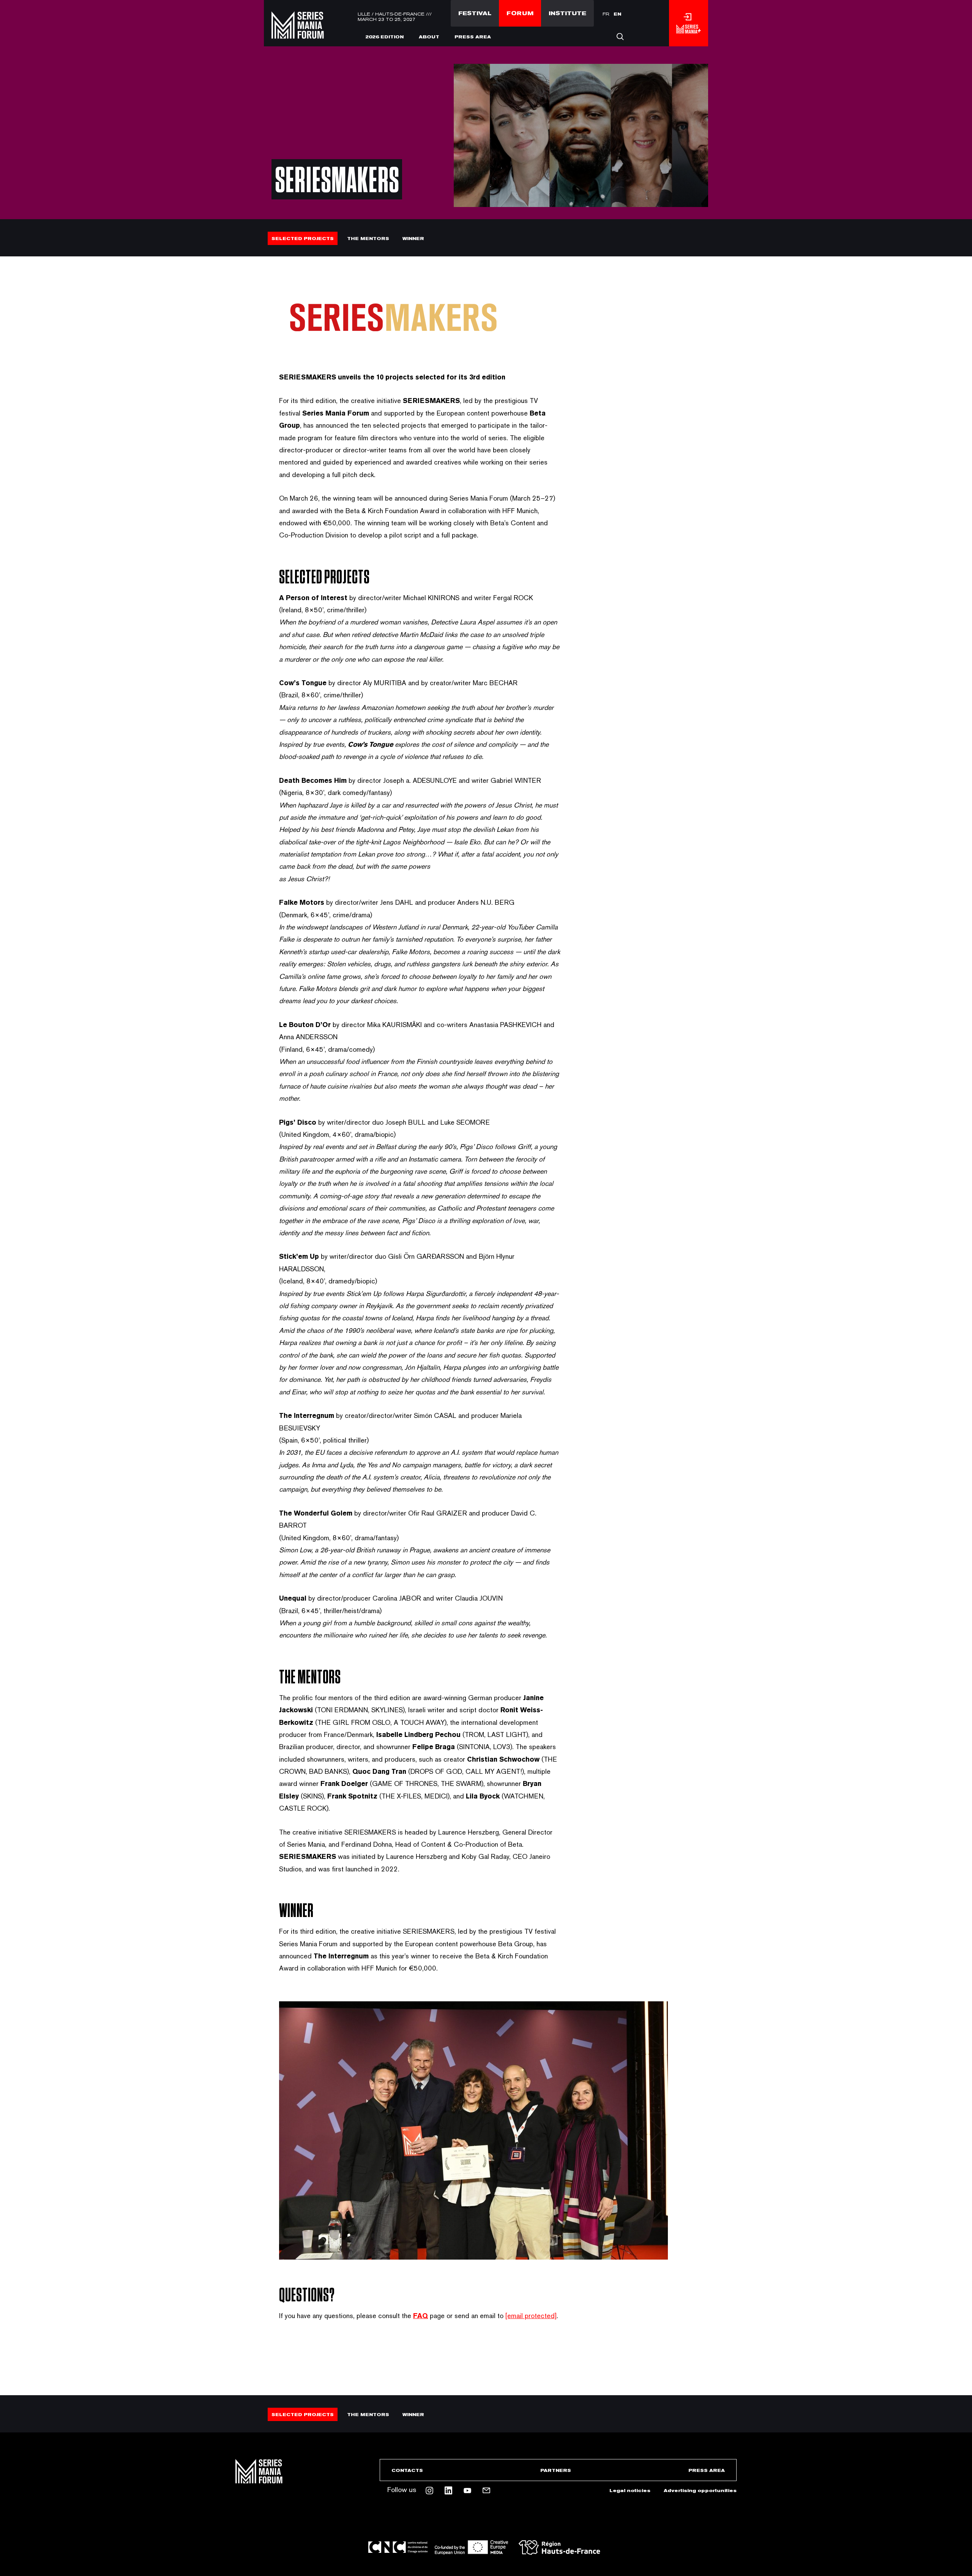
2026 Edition (384, 37)
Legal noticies (630, 2491)
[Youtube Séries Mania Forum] (467, 2491)
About (429, 37)
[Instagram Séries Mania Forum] (429, 2491)
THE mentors (368, 239)
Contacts (407, 2470)
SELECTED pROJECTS (303, 239)
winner (413, 239)
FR (606, 14)
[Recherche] (620, 36)
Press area (473, 37)
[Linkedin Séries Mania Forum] (448, 2491)
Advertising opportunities (700, 2491)
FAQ (421, 2316)
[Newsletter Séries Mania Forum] (486, 2491)
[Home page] (298, 33)
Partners (556, 2470)
